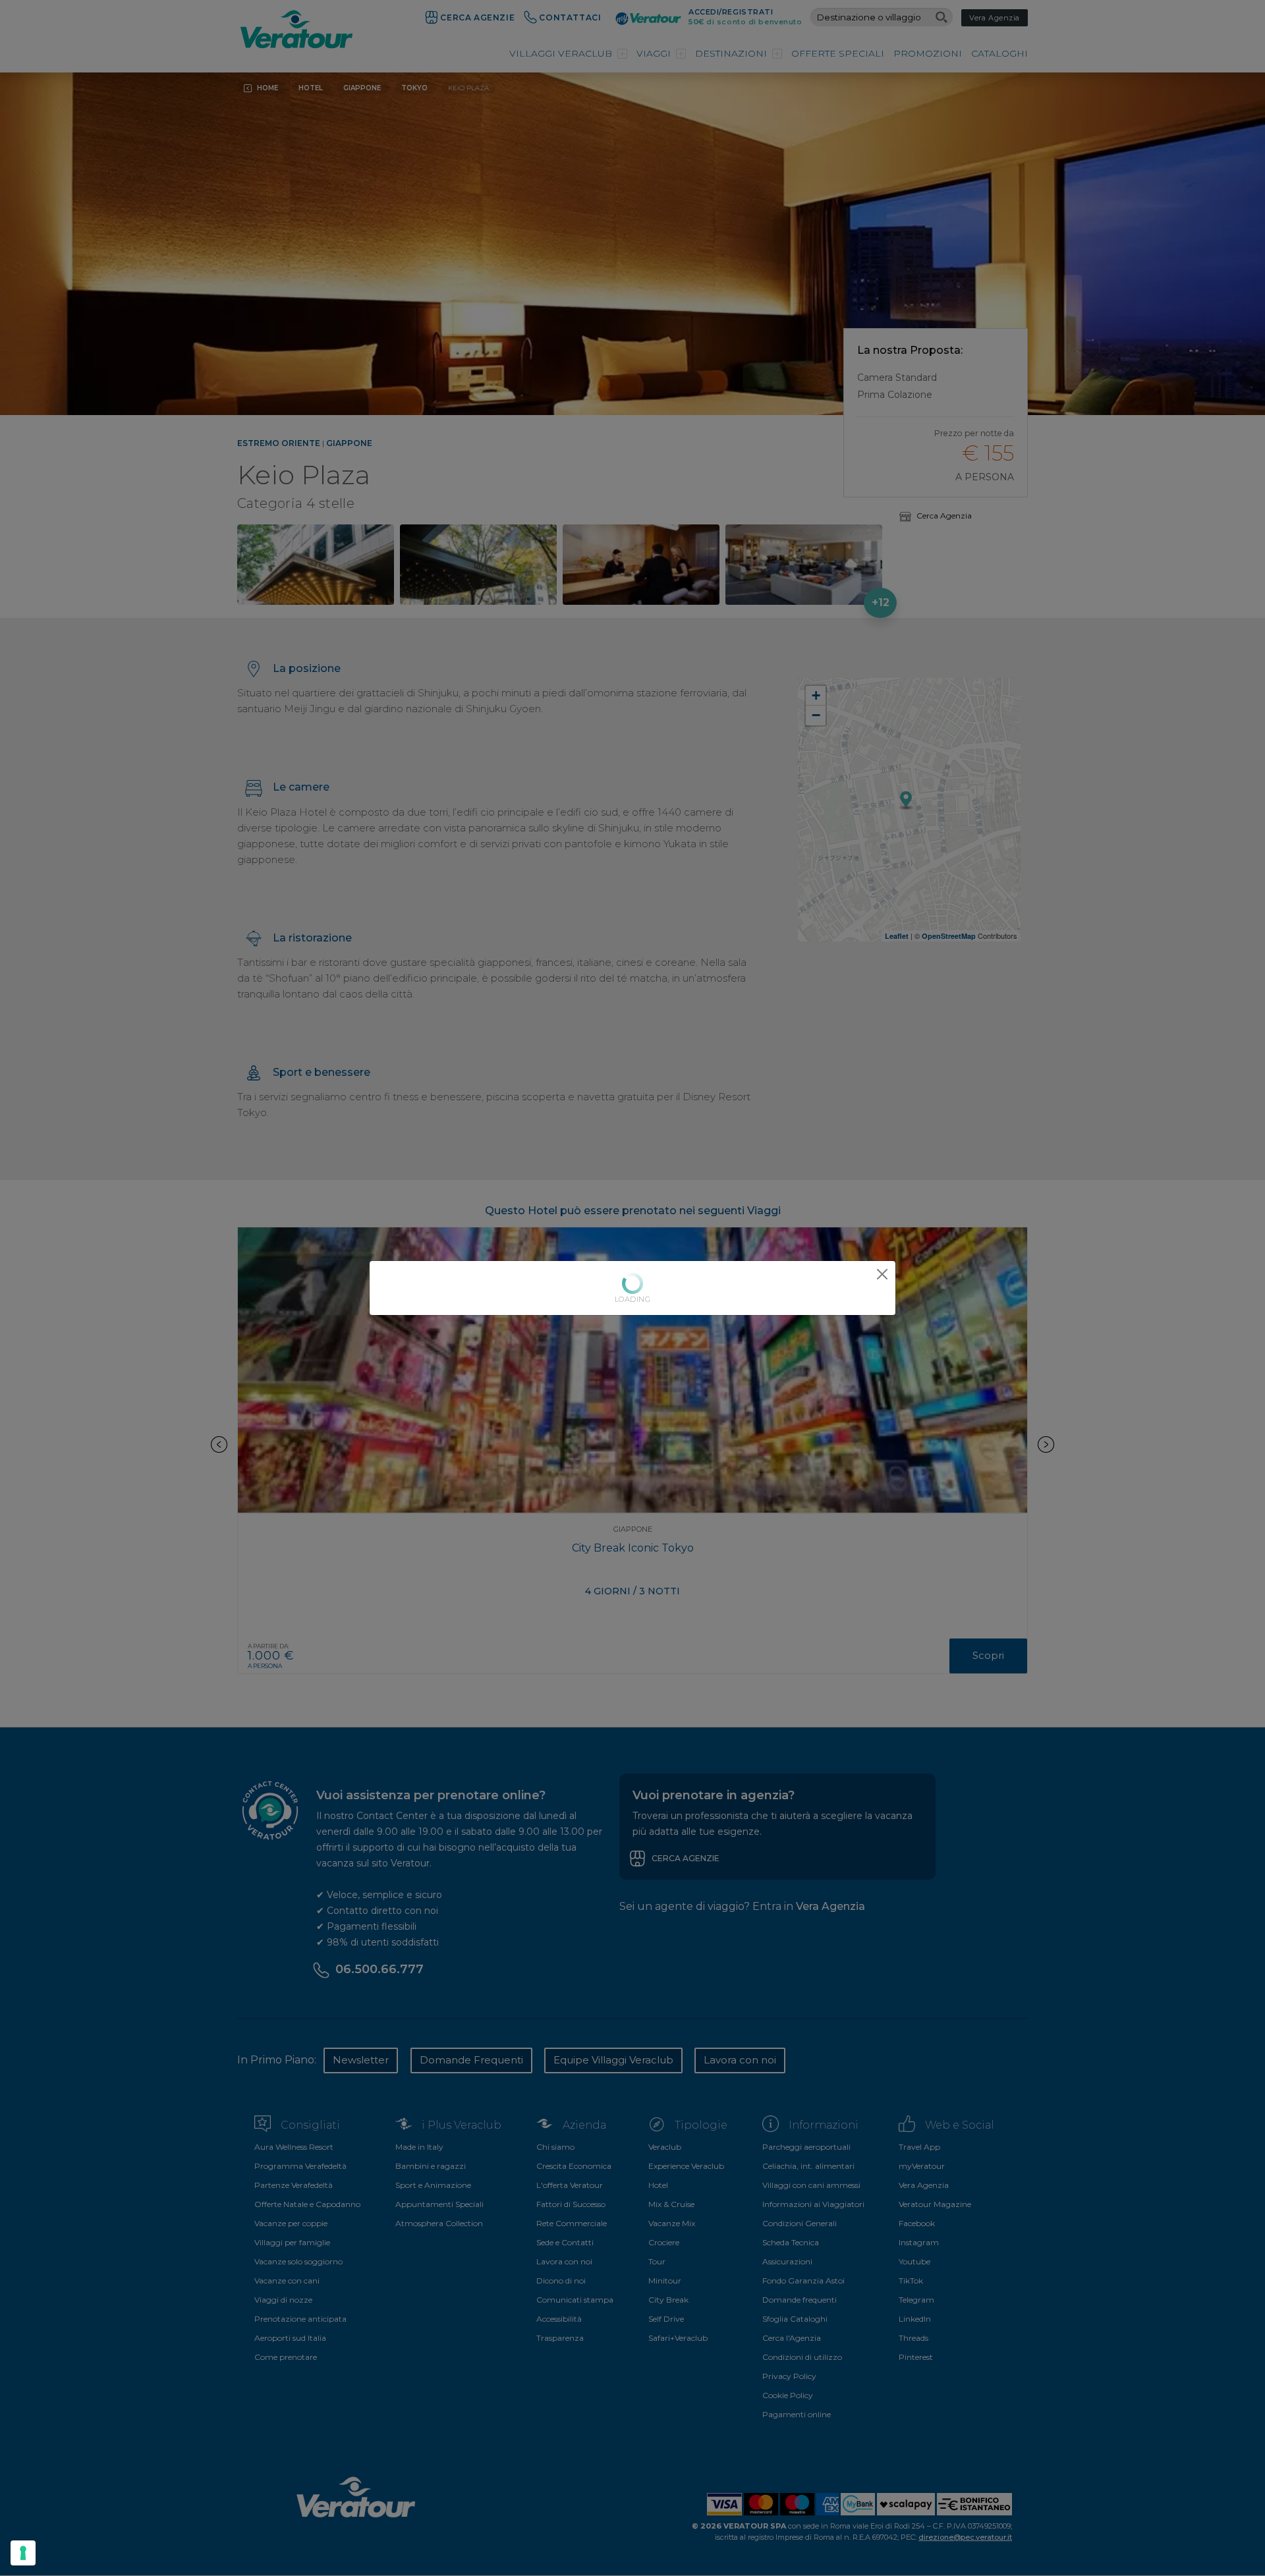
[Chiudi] (882, 1274)
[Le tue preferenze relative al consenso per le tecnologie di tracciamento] (23, 2553)
